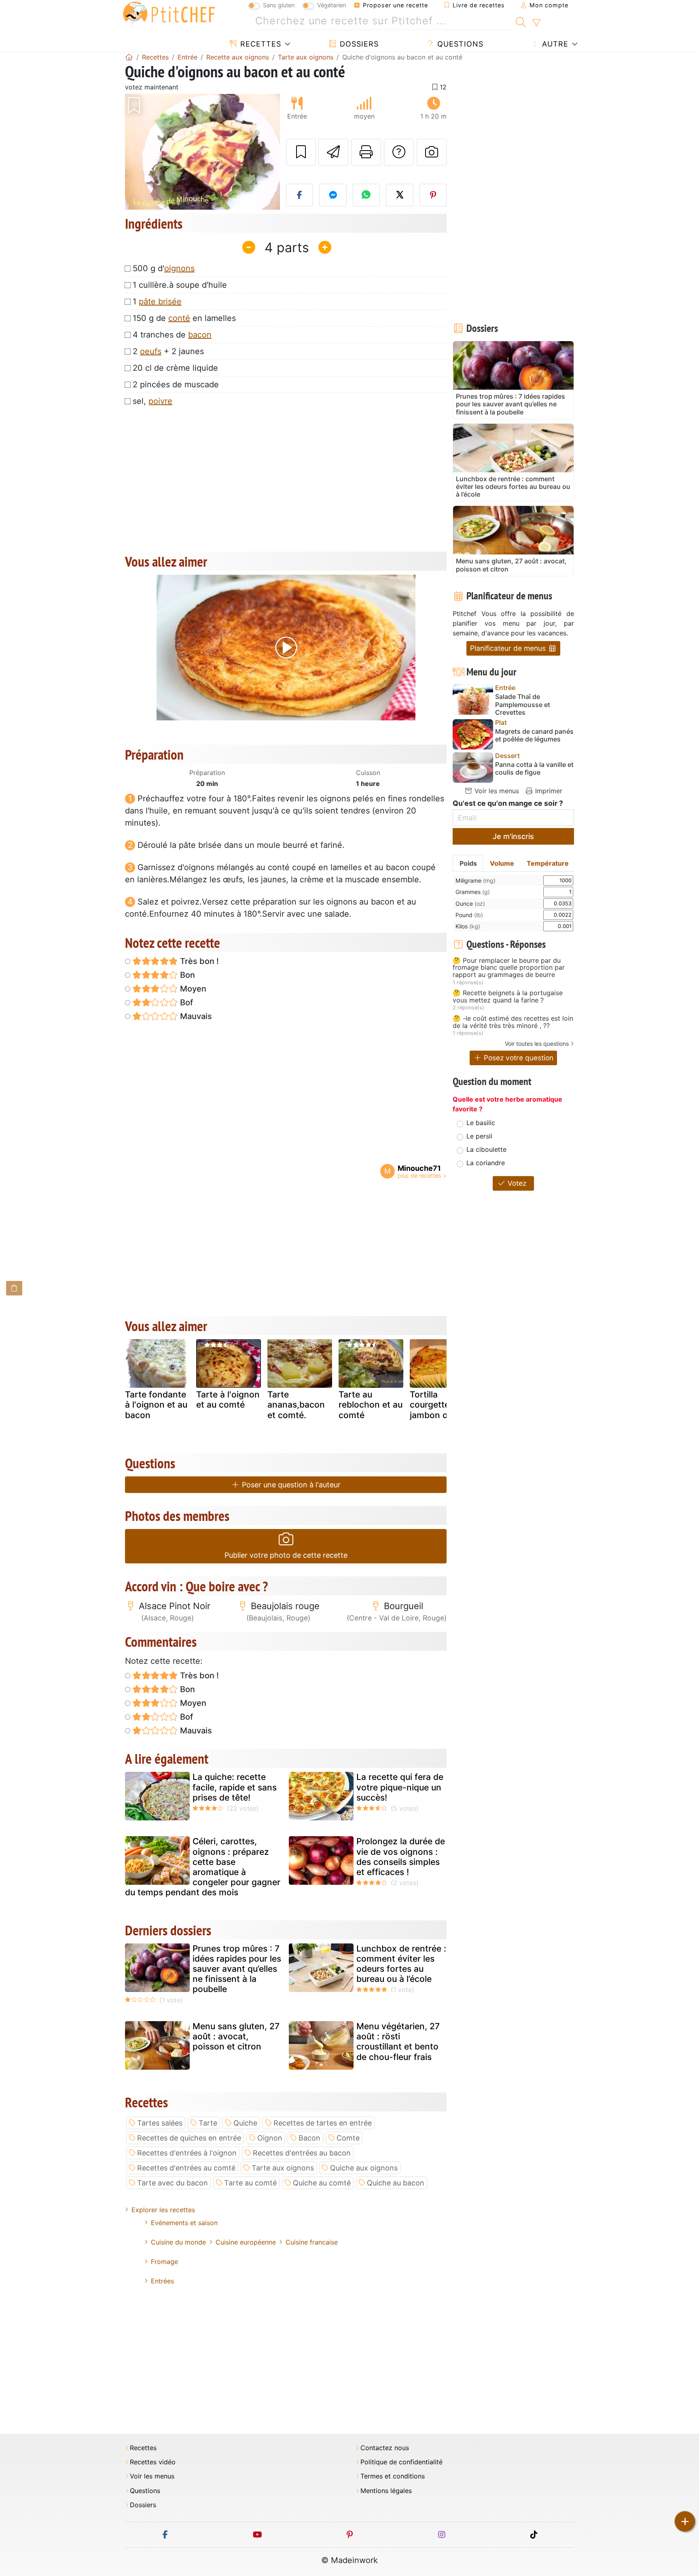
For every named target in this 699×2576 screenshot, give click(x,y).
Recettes (259, 44)
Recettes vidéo (153, 2462)
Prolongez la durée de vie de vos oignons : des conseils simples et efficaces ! (401, 1857)
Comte (348, 2138)
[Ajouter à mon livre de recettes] (301, 152)
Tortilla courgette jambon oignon (440, 1405)
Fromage (164, 2262)
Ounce (470, 904)
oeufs (151, 351)
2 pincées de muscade (176, 384)
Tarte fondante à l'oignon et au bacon (156, 1405)
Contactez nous (385, 2448)
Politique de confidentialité (401, 2462)
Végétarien (331, 5)
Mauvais (195, 1016)
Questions (459, 44)
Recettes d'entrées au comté (186, 2168)
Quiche (245, 2123)
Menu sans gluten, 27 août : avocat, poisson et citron (236, 2036)
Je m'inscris (513, 836)
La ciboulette (486, 1149)
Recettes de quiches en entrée (189, 2138)
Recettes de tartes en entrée (323, 2123)
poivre (160, 401)
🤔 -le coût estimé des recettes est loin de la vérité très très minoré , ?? (513, 1022)
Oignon (270, 2138)
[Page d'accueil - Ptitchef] (129, 57)
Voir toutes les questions (537, 1044)
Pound (469, 915)
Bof (185, 1002)
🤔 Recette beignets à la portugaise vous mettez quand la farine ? (508, 997)
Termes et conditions (393, 2476)
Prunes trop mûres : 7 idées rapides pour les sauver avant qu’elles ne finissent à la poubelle (237, 1969)
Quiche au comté (322, 2183)
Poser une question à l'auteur (290, 1485)
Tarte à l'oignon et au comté (228, 1399)
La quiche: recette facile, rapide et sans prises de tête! (235, 1787)
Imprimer (548, 791)
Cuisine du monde (178, 2242)
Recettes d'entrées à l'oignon (187, 2153)
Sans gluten (279, 5)
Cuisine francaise (312, 2242)
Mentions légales (386, 2491)
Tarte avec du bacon (173, 2183)
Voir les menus (496, 791)
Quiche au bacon (396, 2183)
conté (179, 318)
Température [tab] (548, 863)
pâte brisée (160, 302)
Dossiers (358, 44)
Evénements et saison (184, 2223)
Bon (186, 975)
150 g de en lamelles (184, 318)
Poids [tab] (468, 863)
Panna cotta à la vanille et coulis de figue (534, 769)
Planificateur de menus (509, 648)
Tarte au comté (250, 2183)
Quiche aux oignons (364, 2168)
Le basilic (481, 1123)
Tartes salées (160, 2123)
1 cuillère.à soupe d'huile (180, 285)
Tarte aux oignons (283, 2168)
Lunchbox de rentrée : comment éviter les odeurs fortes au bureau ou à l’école (401, 1964)
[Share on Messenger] (333, 195)
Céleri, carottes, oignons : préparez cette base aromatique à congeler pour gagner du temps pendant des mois (203, 1867)
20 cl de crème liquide (175, 368)
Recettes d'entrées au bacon (302, 2153)
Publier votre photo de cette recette (286, 1555)
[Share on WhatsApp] (366, 195)
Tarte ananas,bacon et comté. (296, 1405)
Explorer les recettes (163, 2210)
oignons (179, 268)
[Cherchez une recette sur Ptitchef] (521, 21)
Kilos (468, 926)
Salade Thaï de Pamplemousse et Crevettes (523, 704)
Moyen (192, 989)
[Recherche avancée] (536, 23)
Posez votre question (518, 1058)
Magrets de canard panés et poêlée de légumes (534, 735)
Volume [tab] (502, 863)
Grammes (473, 892)
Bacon (309, 2138)
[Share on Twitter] (400, 195)
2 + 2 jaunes (168, 351)
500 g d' (164, 268)
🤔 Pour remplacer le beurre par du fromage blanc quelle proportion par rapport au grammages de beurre (509, 968)
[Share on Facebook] (300, 195)
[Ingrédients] (14, 1288)
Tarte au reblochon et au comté (371, 1405)
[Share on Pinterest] (433, 195)
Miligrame (476, 880)
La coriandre (486, 1163)
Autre (554, 44)
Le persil (479, 1136)
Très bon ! (198, 961)
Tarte (208, 2123)
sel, (153, 401)
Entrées (162, 2281)
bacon (200, 335)
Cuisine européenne (246, 2242)
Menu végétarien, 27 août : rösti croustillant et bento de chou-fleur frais (398, 2042)
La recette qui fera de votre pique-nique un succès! (400, 1787)
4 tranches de (172, 335)
